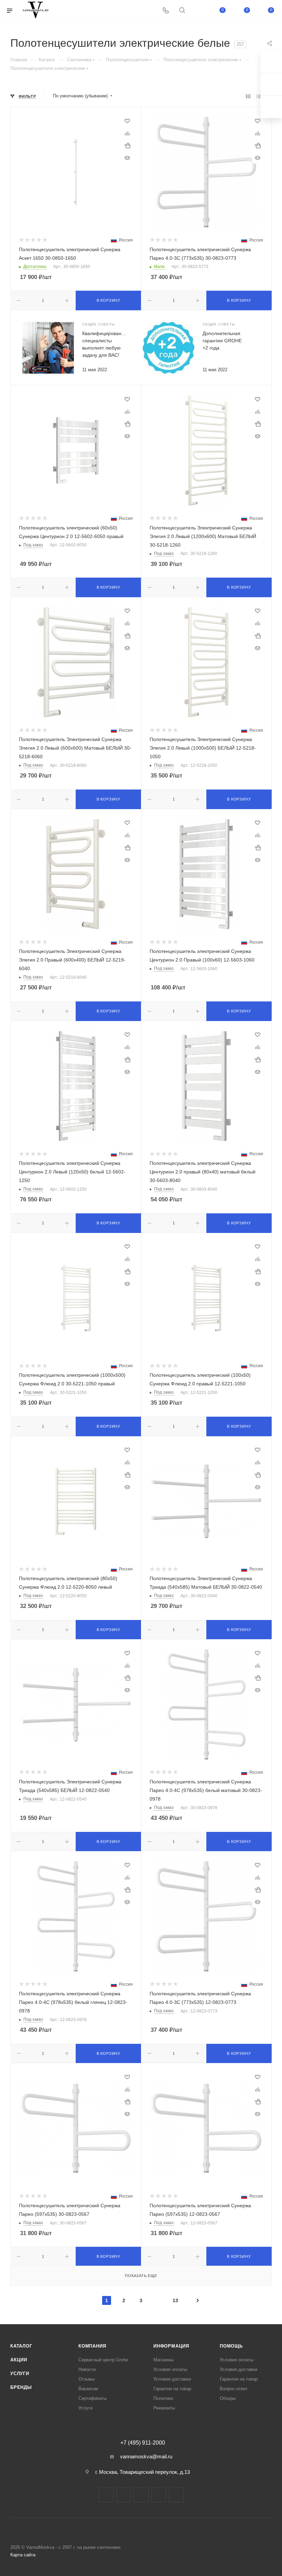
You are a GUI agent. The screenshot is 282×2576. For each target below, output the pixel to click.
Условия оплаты (170, 2369)
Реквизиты (164, 2408)
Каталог (21, 2346)
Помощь (231, 2346)
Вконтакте (106, 2495)
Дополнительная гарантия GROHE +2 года (222, 341)
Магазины (164, 2360)
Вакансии (88, 2389)
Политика (163, 2398)
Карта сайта (23, 2555)
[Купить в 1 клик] (127, 146)
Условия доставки (172, 2379)
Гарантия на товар (172, 2389)
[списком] (259, 96)
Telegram (124, 2495)
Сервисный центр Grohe (103, 2360)
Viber (176, 2495)
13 (175, 2300)
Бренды (21, 2387)
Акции (19, 2360)
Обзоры (228, 2398)
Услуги (20, 2374)
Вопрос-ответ (234, 2389)
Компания (92, 2346)
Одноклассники (159, 2495)
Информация (171, 2346)
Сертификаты (93, 2398)
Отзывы (86, 2379)
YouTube (141, 2495)
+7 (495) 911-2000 (143, 2443)
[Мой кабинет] (198, 11)
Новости (87, 2369)
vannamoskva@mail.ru (146, 2456)
